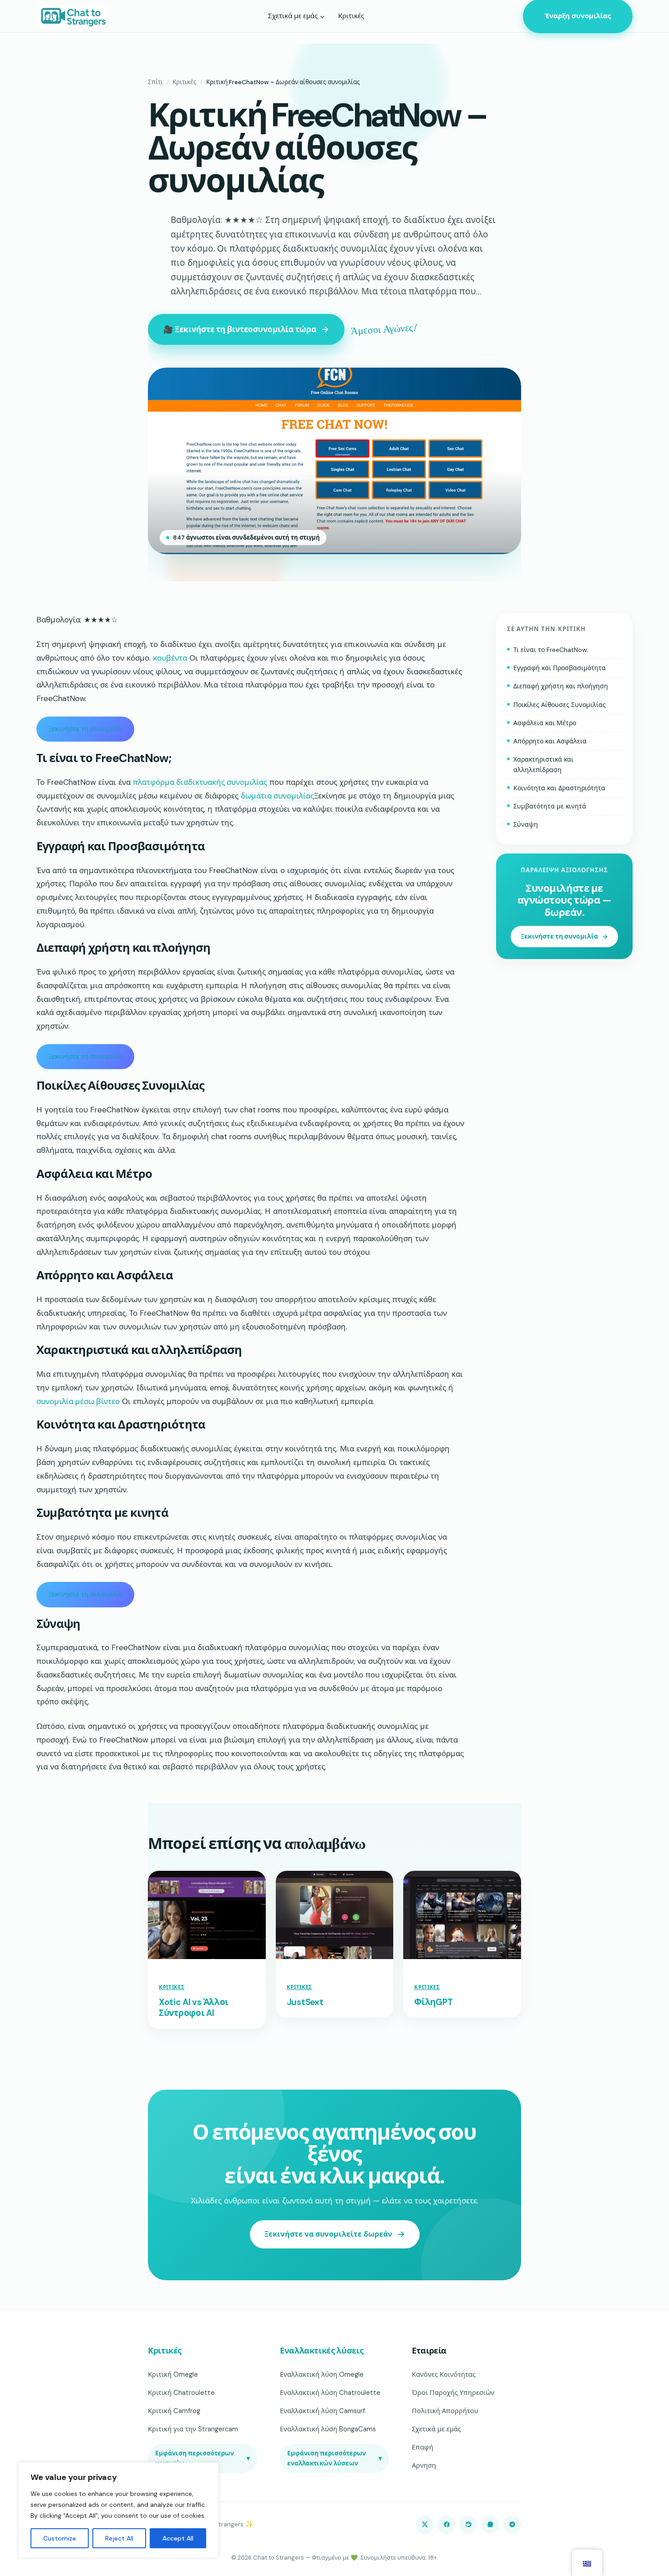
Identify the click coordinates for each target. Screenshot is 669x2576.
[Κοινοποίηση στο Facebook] (446, 2525)
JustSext (305, 2002)
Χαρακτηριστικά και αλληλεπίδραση (543, 765)
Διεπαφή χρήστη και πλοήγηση (561, 687)
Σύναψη (526, 825)
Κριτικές (185, 82)
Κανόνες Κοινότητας (444, 2374)
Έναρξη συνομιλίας (578, 16)
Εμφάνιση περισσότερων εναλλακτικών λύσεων (334, 2458)
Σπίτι (155, 82)
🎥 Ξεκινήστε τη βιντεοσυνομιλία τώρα (240, 329)
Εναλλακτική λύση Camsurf (322, 2411)
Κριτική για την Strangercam (193, 2429)
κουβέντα (170, 658)
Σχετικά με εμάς (436, 2429)
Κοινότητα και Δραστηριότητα (559, 788)
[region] (118, 2510)
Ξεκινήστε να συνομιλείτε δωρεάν (328, 2234)
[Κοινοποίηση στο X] (425, 2525)
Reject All (119, 2538)
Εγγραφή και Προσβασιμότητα (560, 668)
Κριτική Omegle (173, 2374)
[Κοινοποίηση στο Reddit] (468, 2525)
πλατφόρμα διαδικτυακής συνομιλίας (200, 782)
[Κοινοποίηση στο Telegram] (512, 2525)
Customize (60, 2538)
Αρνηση (424, 2465)
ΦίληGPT (433, 2002)
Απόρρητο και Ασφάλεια (550, 741)
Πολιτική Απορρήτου (445, 2411)
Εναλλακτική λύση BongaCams (328, 2429)
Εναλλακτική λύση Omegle (322, 2374)
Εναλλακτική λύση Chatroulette (330, 2393)
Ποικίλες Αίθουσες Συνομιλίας (560, 705)
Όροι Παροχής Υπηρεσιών (453, 2393)
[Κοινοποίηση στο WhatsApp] (490, 2525)
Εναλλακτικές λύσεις (322, 2351)
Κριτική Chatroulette (181, 2393)
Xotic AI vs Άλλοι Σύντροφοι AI (194, 2008)
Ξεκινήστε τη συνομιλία (85, 729)
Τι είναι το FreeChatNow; (551, 650)
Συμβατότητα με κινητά (550, 807)
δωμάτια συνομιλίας (277, 796)
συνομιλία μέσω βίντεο (78, 1401)
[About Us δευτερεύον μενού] (322, 16)
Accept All (178, 2538)
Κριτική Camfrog (174, 2411)
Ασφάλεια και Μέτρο (545, 723)
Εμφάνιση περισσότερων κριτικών (203, 2458)
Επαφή (423, 2447)
